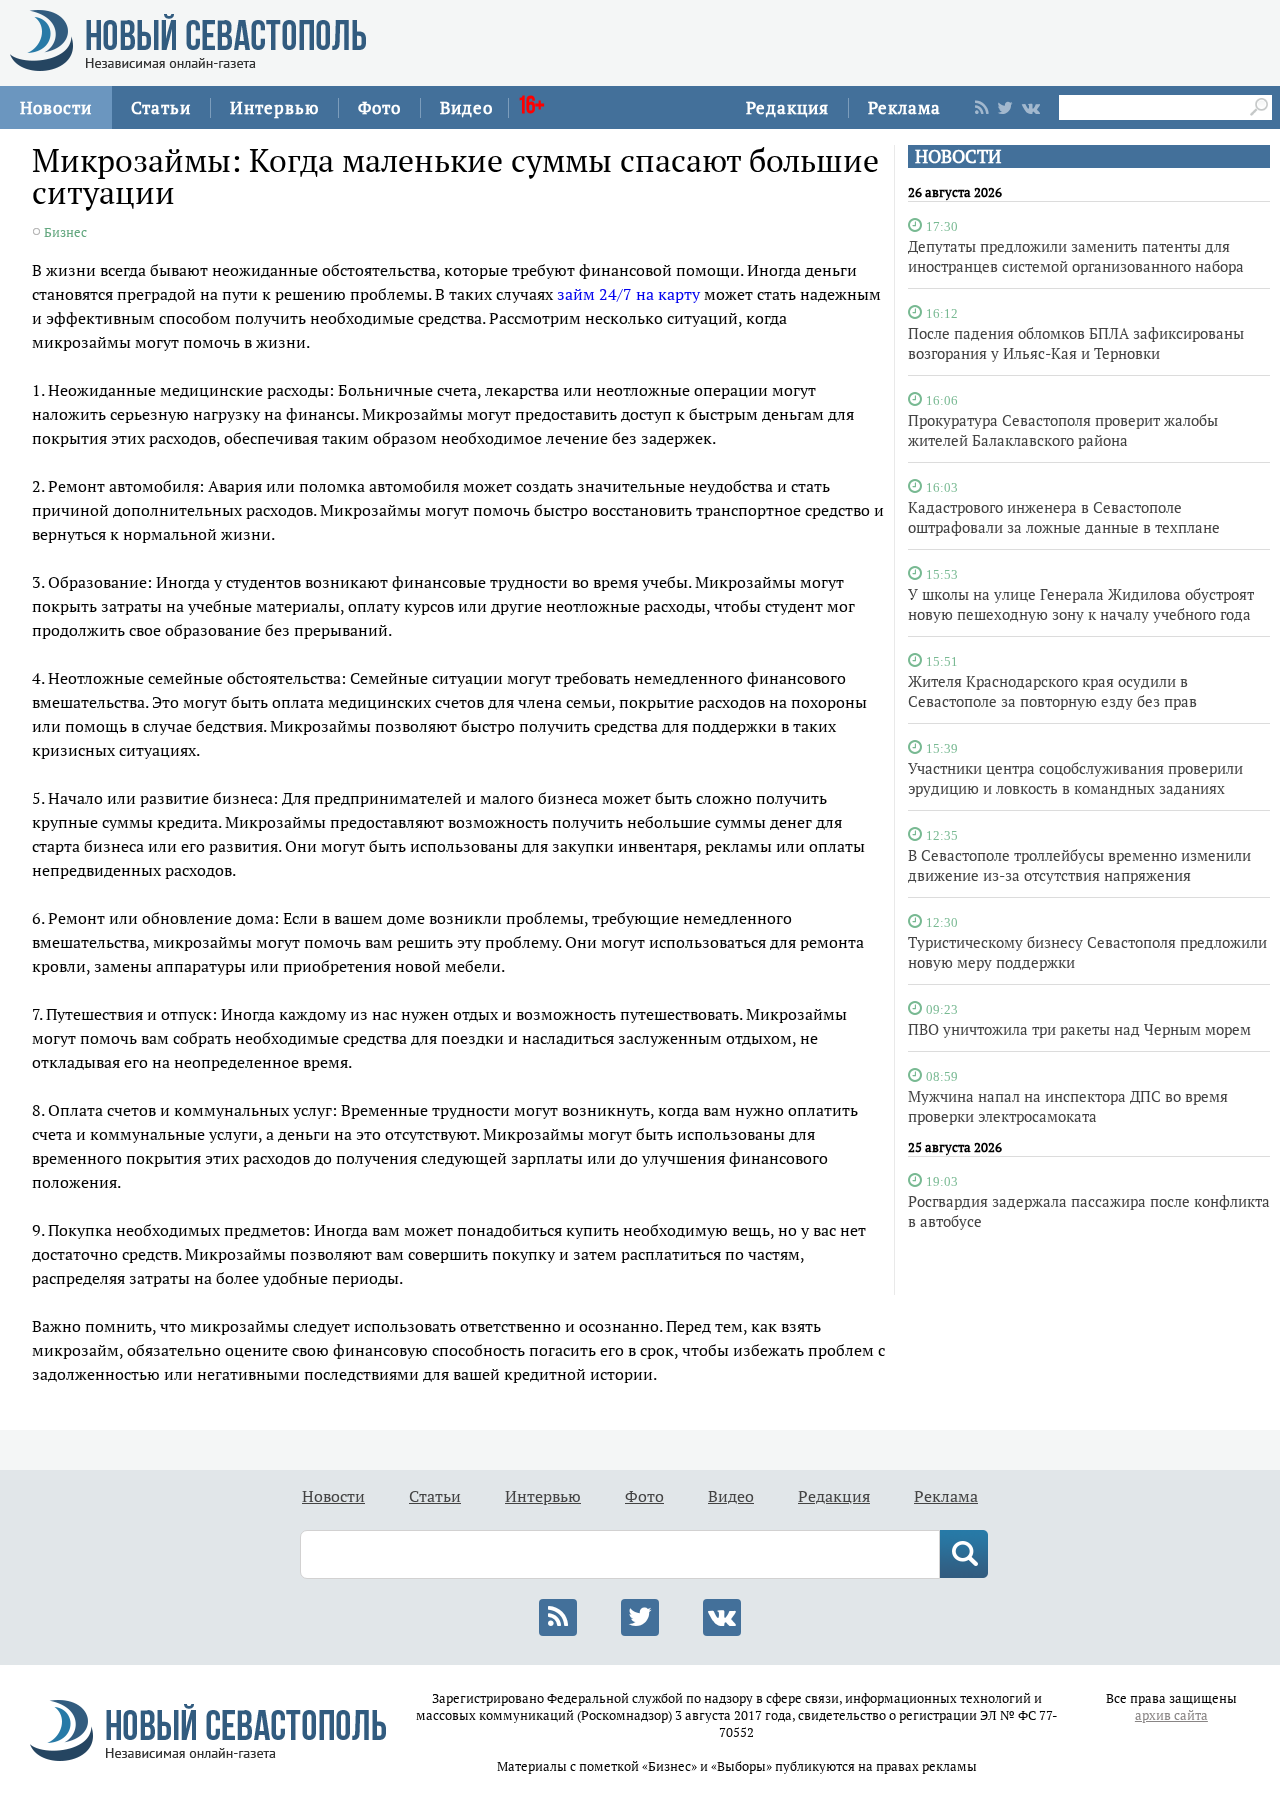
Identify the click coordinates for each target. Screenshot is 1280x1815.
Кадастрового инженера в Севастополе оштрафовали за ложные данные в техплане (1064, 517)
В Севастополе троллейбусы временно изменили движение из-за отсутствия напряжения (1079, 865)
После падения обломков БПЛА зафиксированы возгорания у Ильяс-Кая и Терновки (1076, 343)
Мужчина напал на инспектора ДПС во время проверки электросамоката (1068, 1106)
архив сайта (1171, 1715)
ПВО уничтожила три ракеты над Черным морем (1079, 1029)
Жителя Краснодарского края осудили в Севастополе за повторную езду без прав (1052, 691)
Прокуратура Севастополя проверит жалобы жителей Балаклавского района (1063, 430)
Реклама (904, 107)
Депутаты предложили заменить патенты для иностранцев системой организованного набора (1076, 256)
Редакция (787, 107)
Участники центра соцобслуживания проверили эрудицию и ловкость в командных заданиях (1075, 778)
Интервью (274, 107)
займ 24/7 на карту (628, 294)
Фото (379, 107)
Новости (56, 107)
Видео (466, 107)
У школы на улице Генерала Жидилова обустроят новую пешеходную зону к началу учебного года (1081, 604)
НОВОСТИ (958, 156)
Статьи (161, 107)
